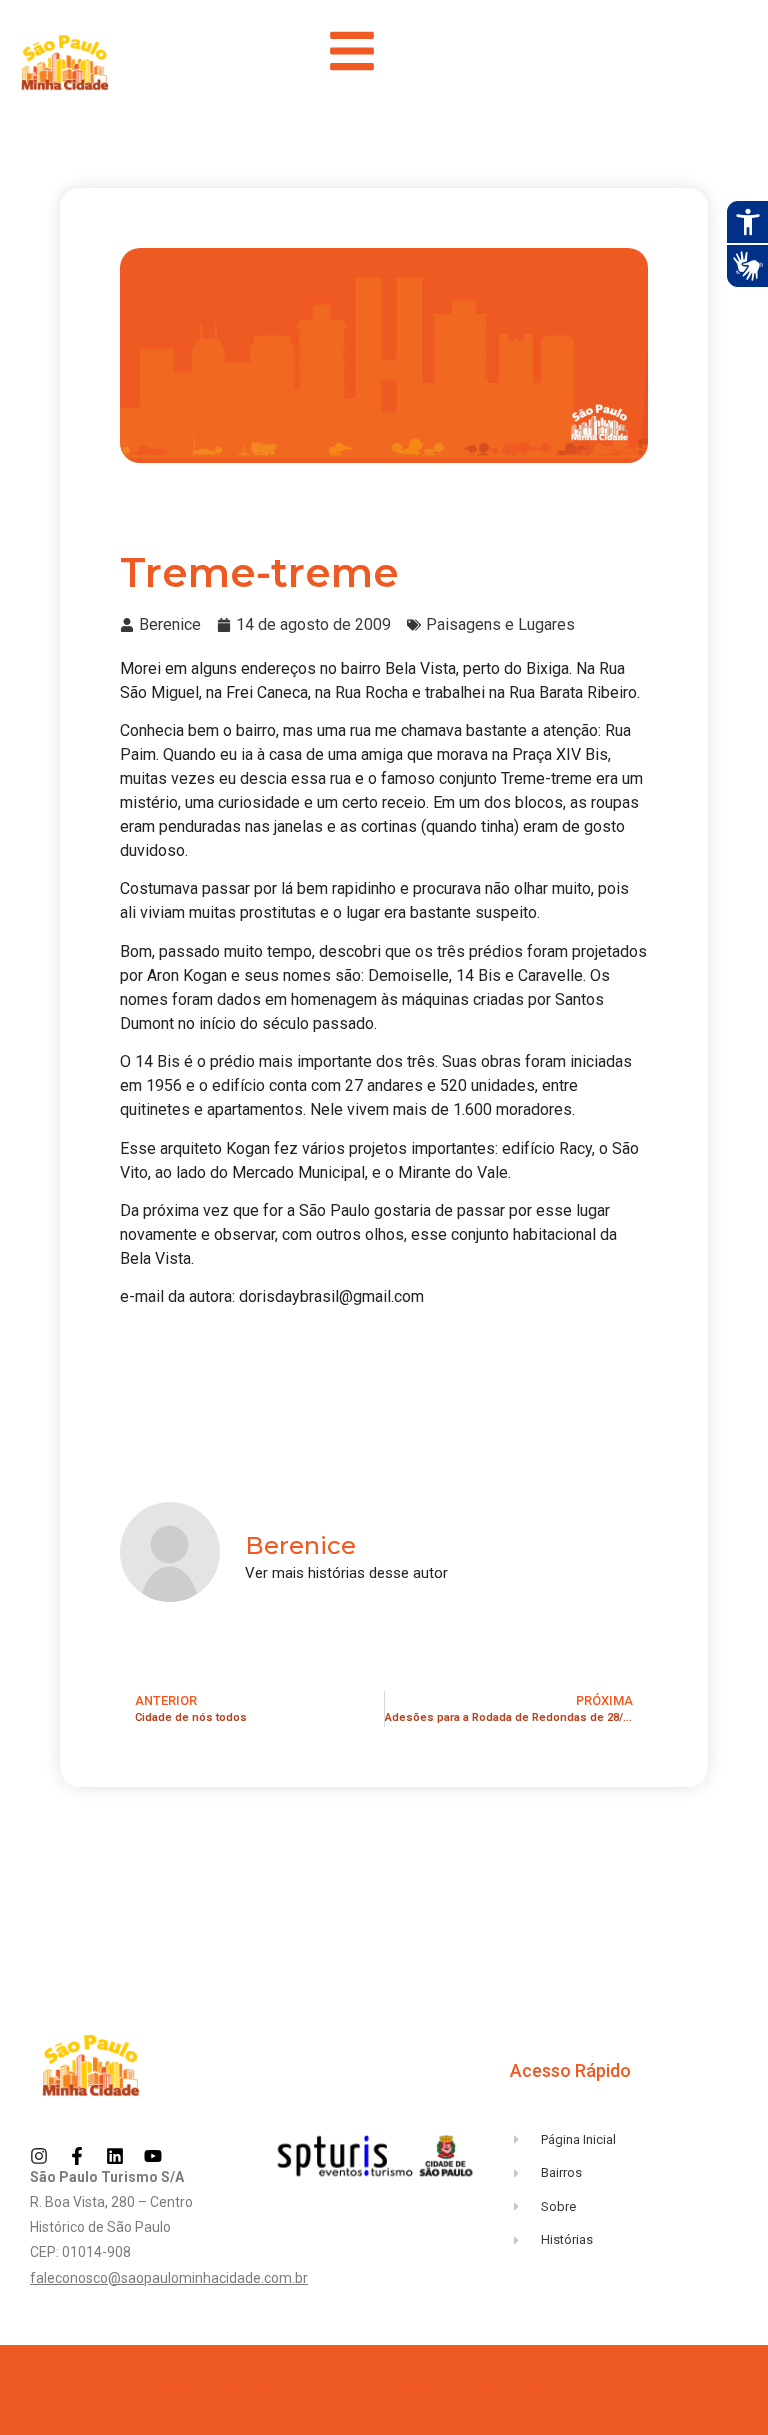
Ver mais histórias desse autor (346, 1573)
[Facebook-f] (77, 2156)
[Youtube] (153, 2156)
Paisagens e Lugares (500, 624)
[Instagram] (39, 2156)
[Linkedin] (115, 2156)
